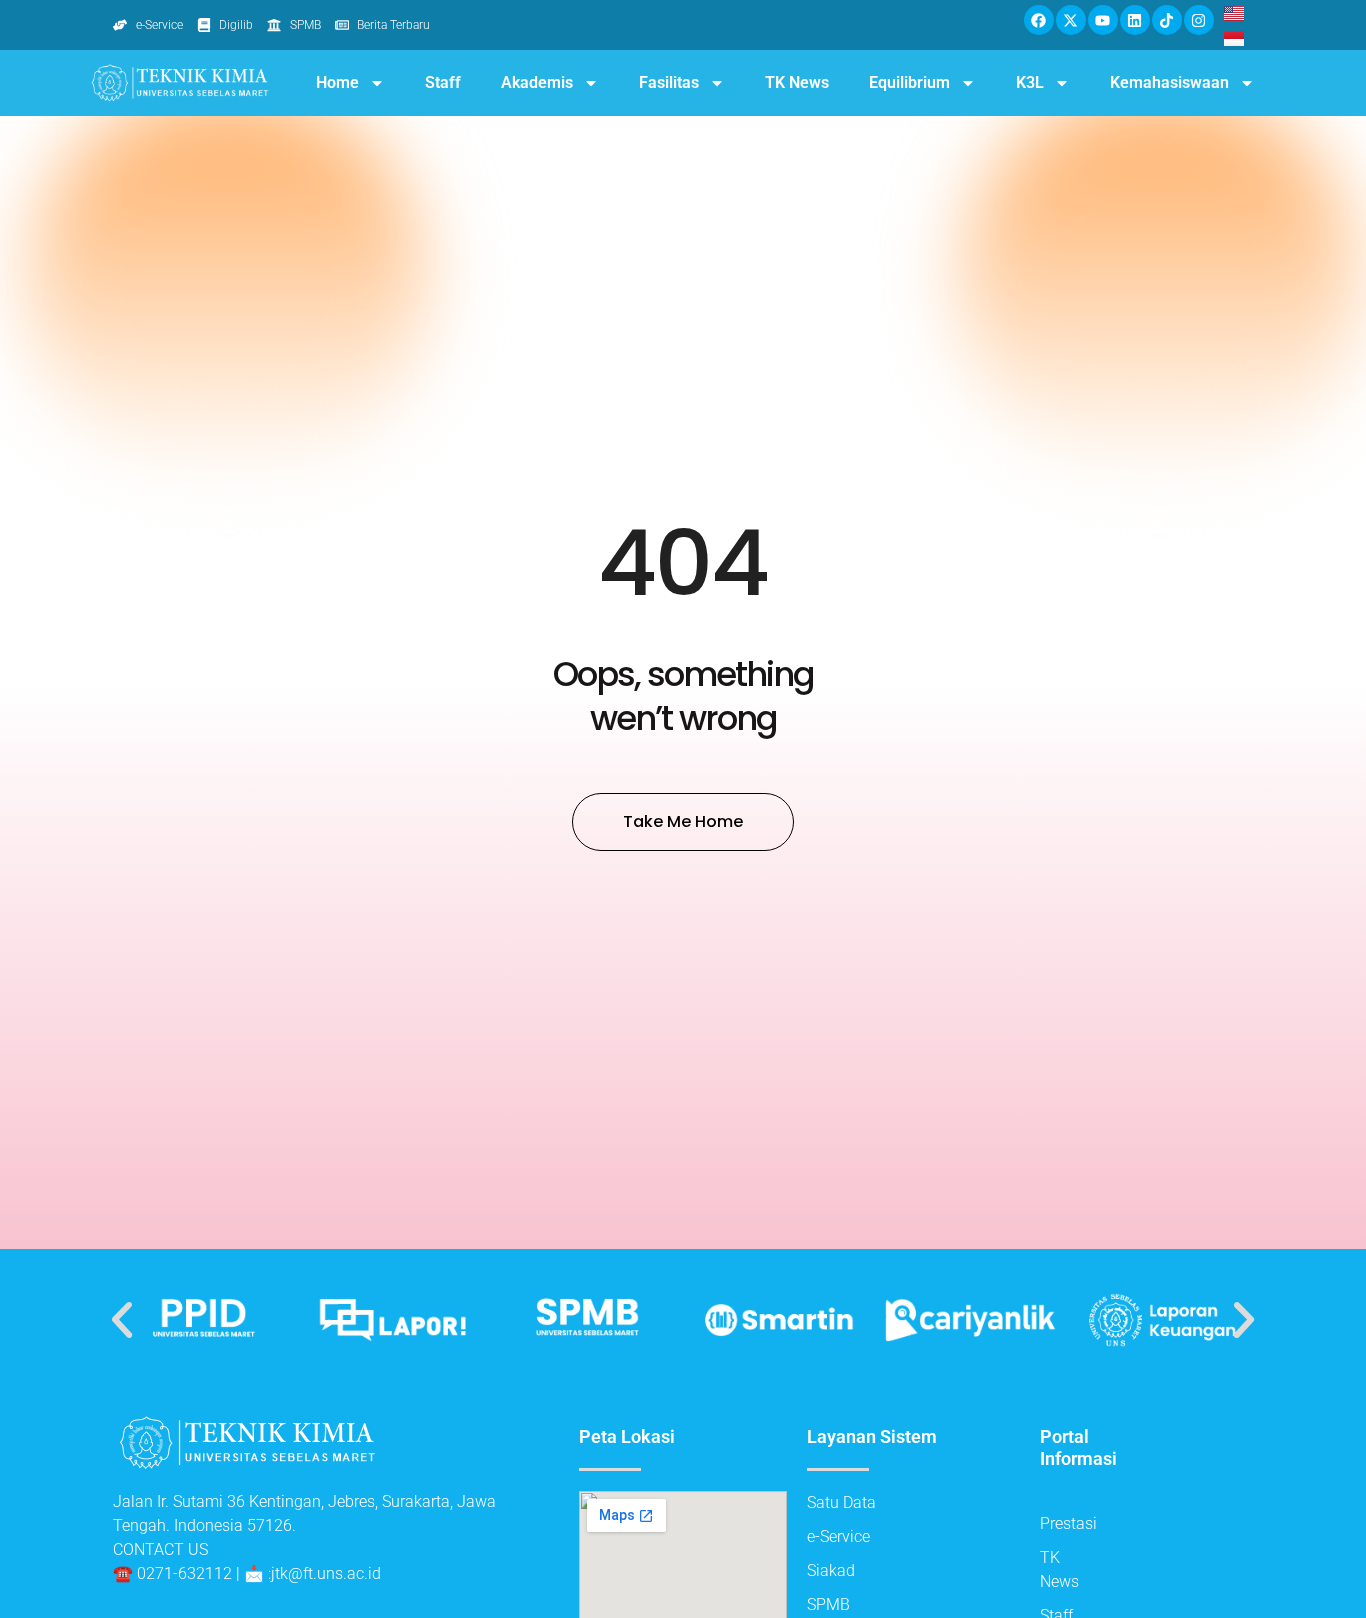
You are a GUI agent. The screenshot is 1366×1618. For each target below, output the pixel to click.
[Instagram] (1199, 20)
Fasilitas (669, 82)
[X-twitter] (1071, 20)
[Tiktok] (1167, 20)
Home (337, 82)
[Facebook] (1039, 20)
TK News (797, 82)
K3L (1030, 82)
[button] (122, 1320)
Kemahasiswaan (1169, 82)
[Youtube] (1103, 20)
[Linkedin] (1135, 20)
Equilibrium (909, 82)
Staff (443, 82)
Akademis (537, 82)
